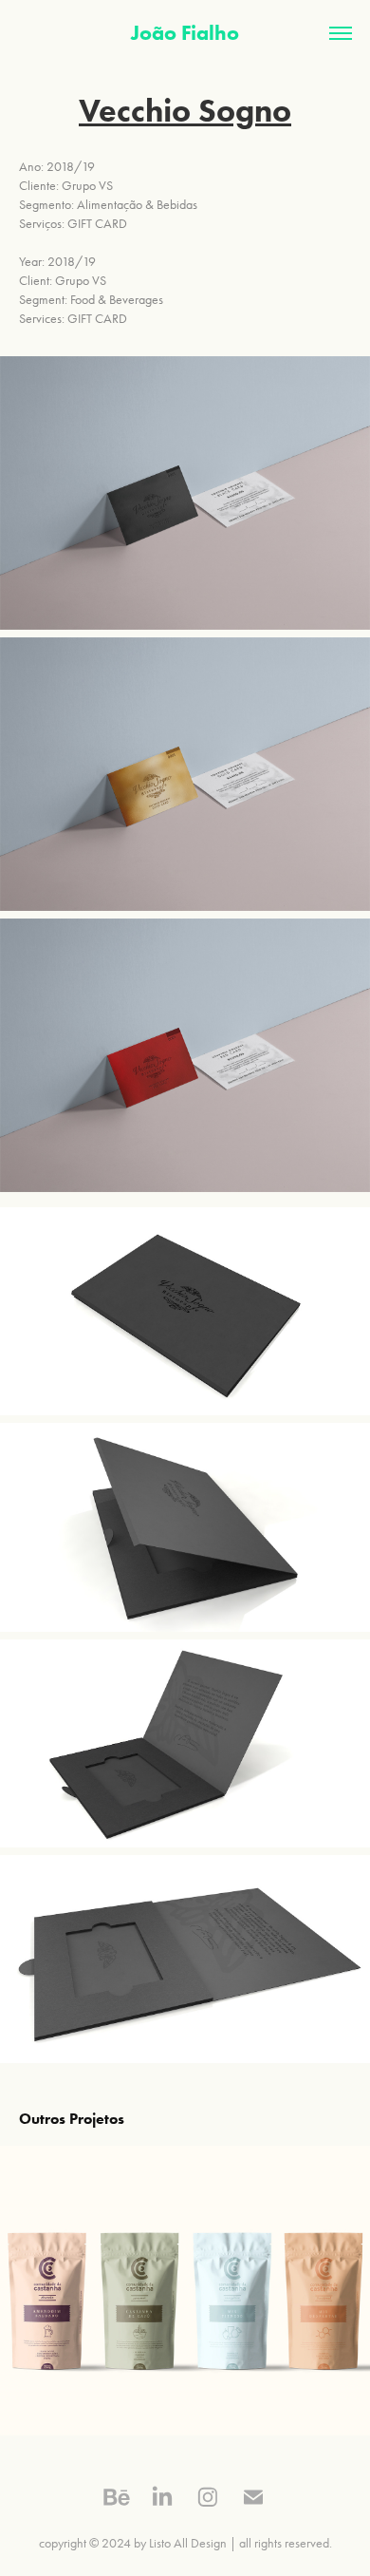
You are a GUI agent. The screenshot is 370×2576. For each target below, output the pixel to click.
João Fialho (185, 33)
